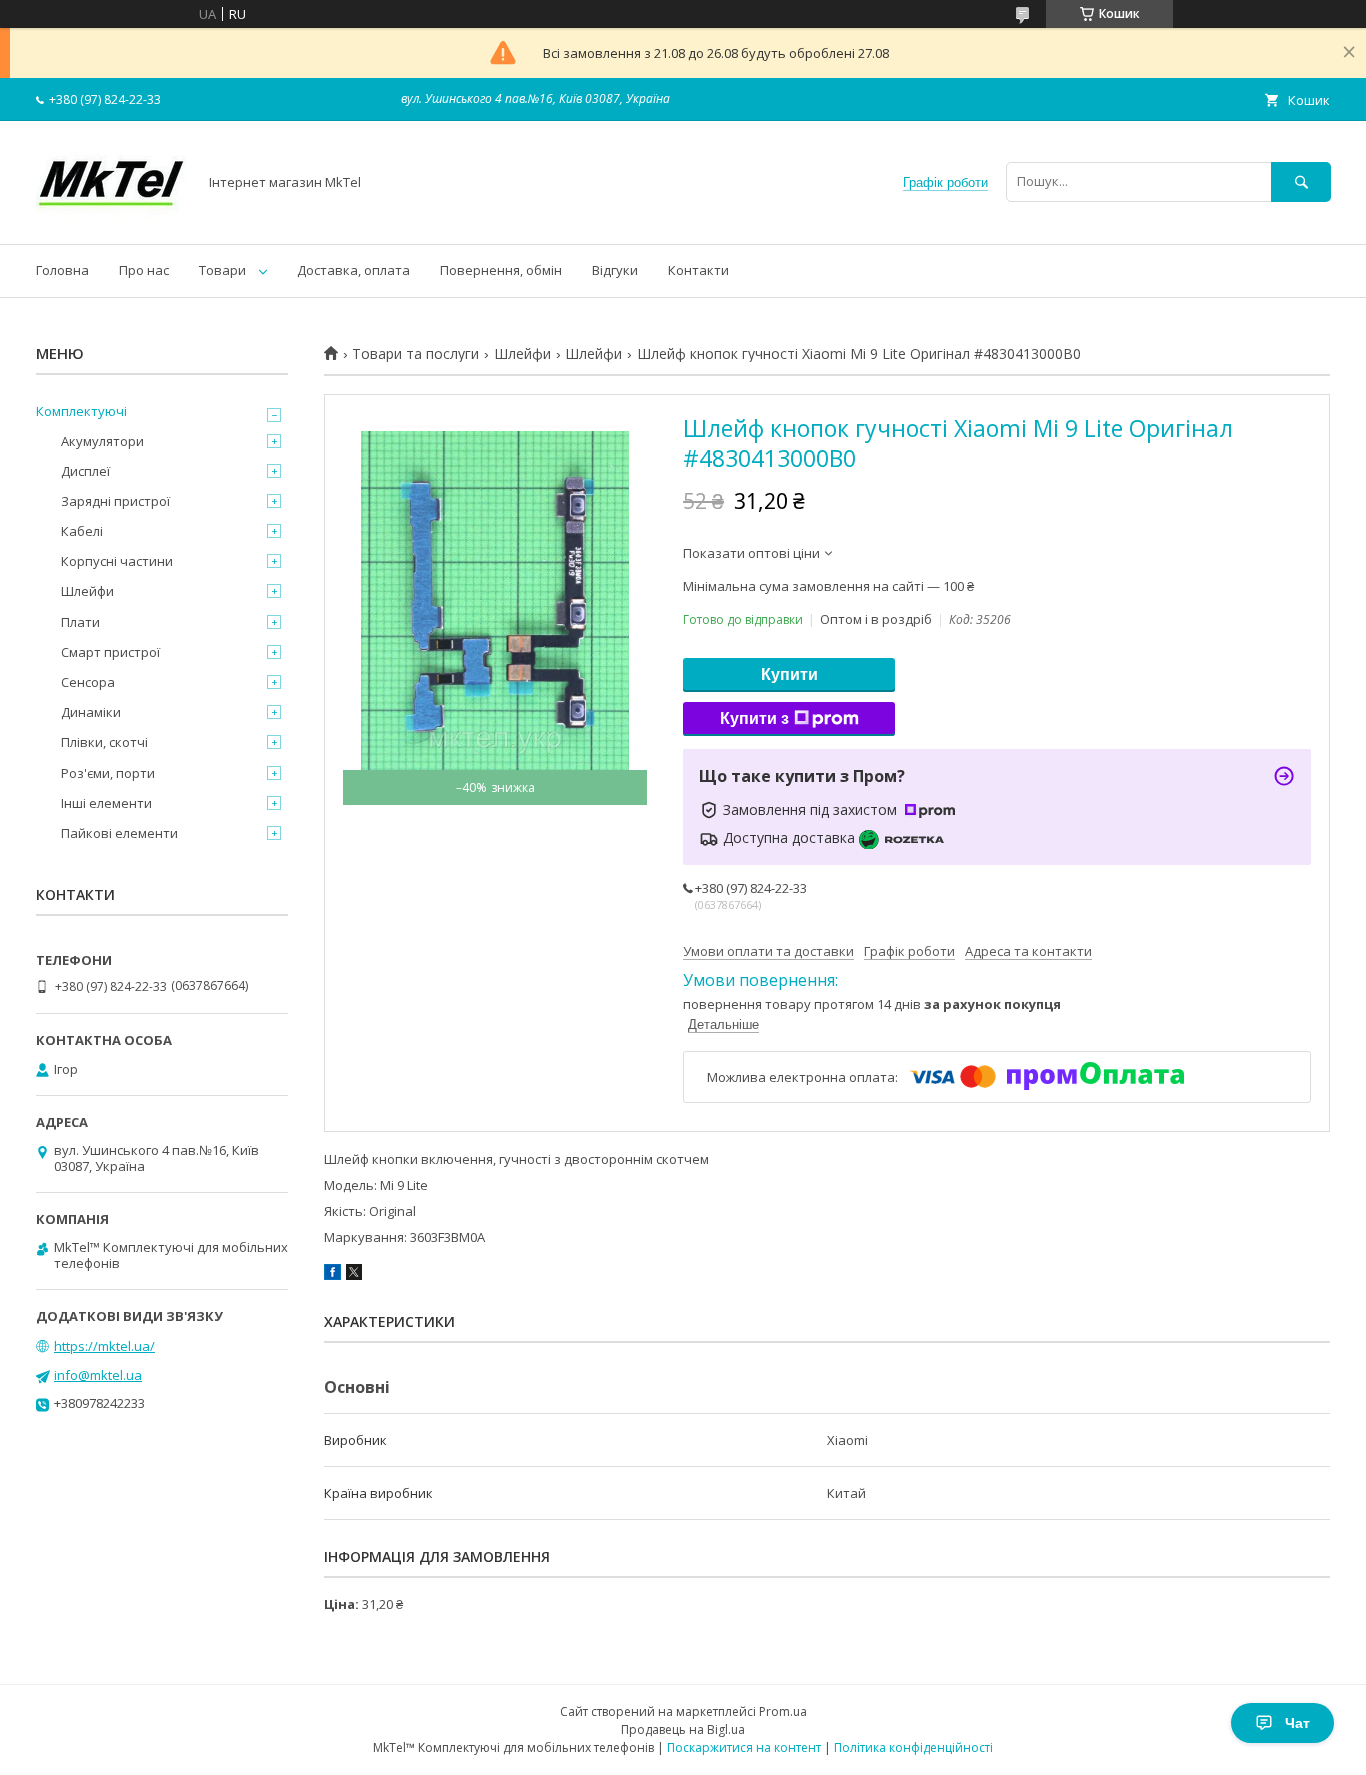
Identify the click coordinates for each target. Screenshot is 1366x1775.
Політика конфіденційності (913, 1747)
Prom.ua (783, 1711)
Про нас (144, 270)
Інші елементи (106, 803)
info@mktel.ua (98, 1375)
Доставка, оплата (353, 270)
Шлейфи (522, 354)
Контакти (698, 270)
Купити (789, 674)
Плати (80, 622)
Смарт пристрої (110, 652)
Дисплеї (85, 471)
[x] (354, 1275)
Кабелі (82, 531)
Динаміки (91, 712)
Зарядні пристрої (115, 501)
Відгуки (615, 270)
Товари (222, 270)
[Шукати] (1301, 181)
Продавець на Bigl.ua (683, 1729)
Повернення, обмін (501, 270)
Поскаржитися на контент (744, 1747)
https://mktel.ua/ (104, 1346)
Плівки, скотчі (104, 742)
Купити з (754, 718)
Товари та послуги (415, 354)
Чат (1297, 1723)
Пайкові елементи (119, 833)
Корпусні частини (117, 561)
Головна (62, 270)
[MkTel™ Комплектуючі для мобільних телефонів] (111, 218)
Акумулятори (102, 441)
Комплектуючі (81, 411)
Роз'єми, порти (108, 773)
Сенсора (88, 682)
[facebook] (332, 1275)
